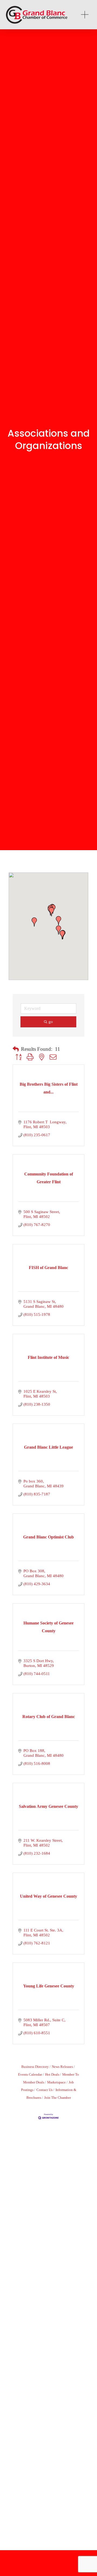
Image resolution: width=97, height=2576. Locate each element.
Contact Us (44, 2090)
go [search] (51, 1022)
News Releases (62, 2067)
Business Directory (35, 2067)
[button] (51, 912)
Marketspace (56, 2082)
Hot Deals (52, 2075)
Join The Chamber (58, 2098)
